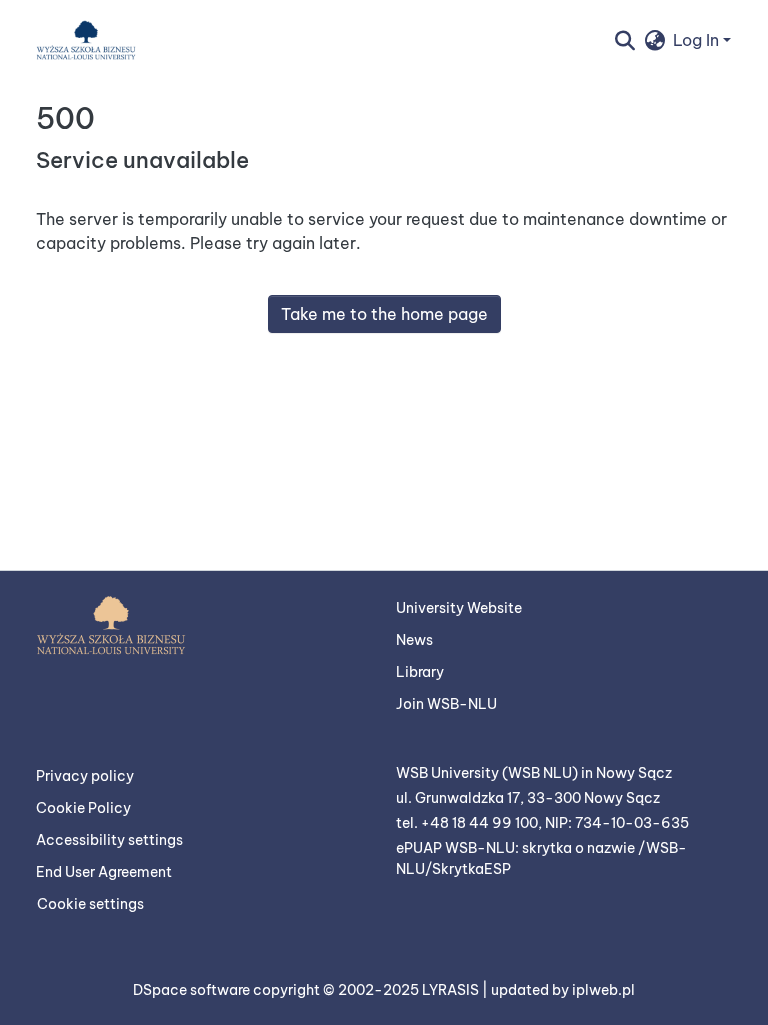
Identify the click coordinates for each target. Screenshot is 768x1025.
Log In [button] (698, 40)
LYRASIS (452, 990)
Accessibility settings (109, 840)
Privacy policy (85, 776)
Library (420, 672)
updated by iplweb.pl (563, 990)
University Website (459, 608)
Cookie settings (90, 904)
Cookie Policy (83, 808)
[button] (86, 40)
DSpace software (193, 990)
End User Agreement (104, 872)
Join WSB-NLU (446, 704)
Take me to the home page (384, 314)
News (414, 640)
